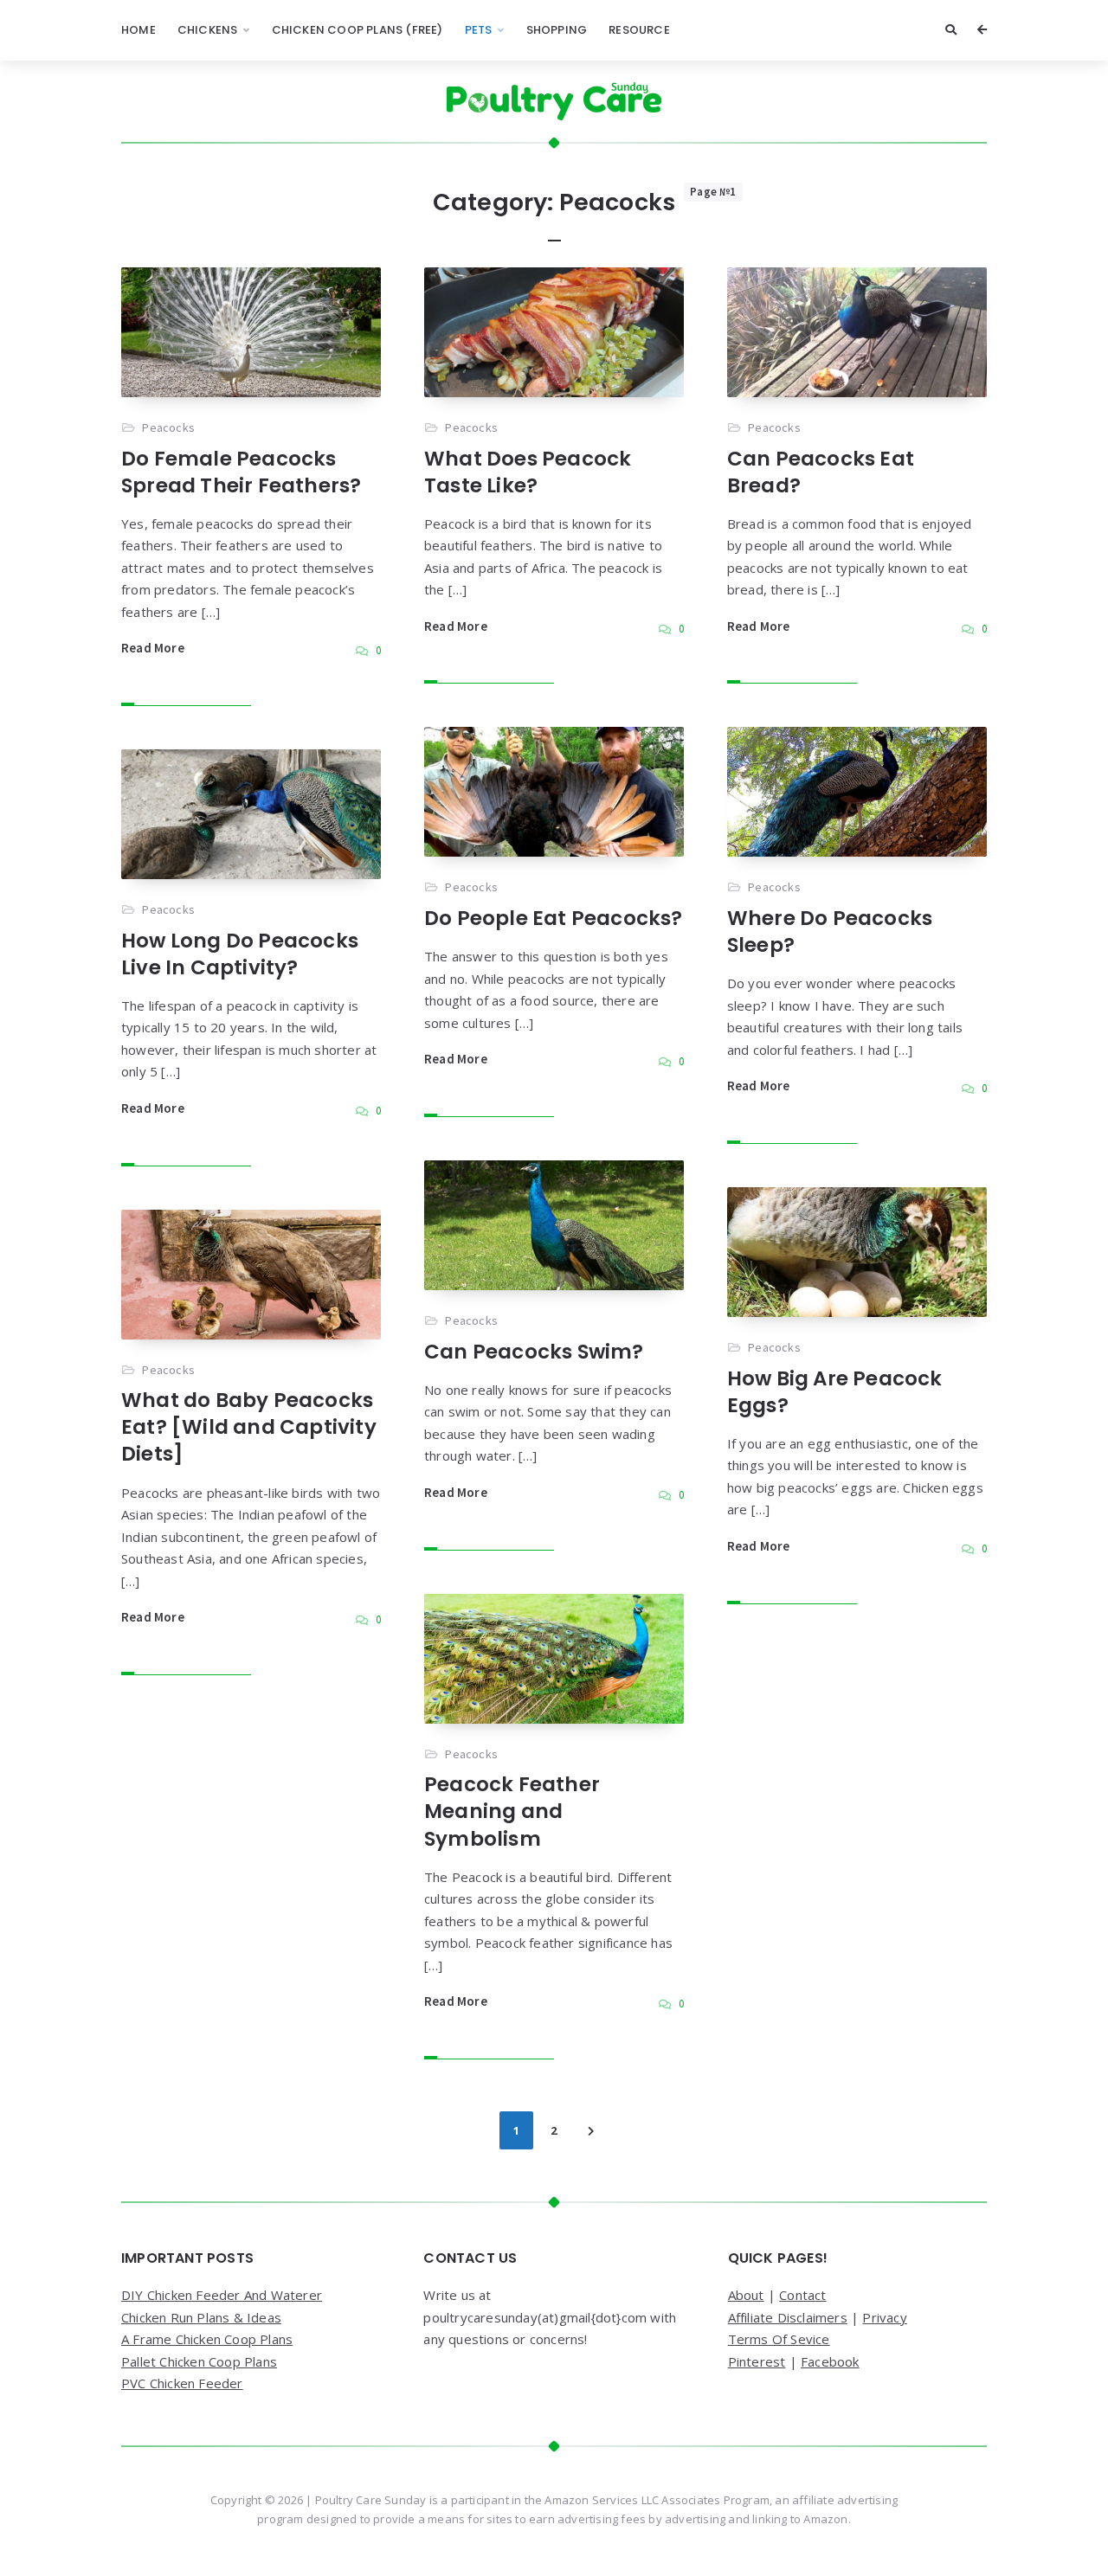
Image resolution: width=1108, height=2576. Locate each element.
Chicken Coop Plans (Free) (358, 30)
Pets (479, 30)
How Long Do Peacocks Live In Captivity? (240, 954)
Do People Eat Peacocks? (554, 918)
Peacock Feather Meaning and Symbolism (512, 1811)
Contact (802, 2295)
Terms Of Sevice (779, 2339)
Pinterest (757, 2361)
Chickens (208, 30)
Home (138, 30)
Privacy (884, 2317)
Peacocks (168, 427)
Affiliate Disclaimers (788, 2317)
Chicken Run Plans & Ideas (201, 2317)
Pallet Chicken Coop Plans (199, 2361)
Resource (639, 30)
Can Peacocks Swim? (534, 1352)
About (746, 2295)
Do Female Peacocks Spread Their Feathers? (241, 472)
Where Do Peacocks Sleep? (830, 931)
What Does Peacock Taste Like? (528, 472)
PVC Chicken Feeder (182, 2383)
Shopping (557, 30)
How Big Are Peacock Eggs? (835, 1392)
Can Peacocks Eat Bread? (821, 472)
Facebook (830, 2361)
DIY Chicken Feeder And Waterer (222, 2295)
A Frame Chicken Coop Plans (207, 2339)
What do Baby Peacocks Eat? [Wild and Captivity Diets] (249, 1427)
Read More (153, 648)
